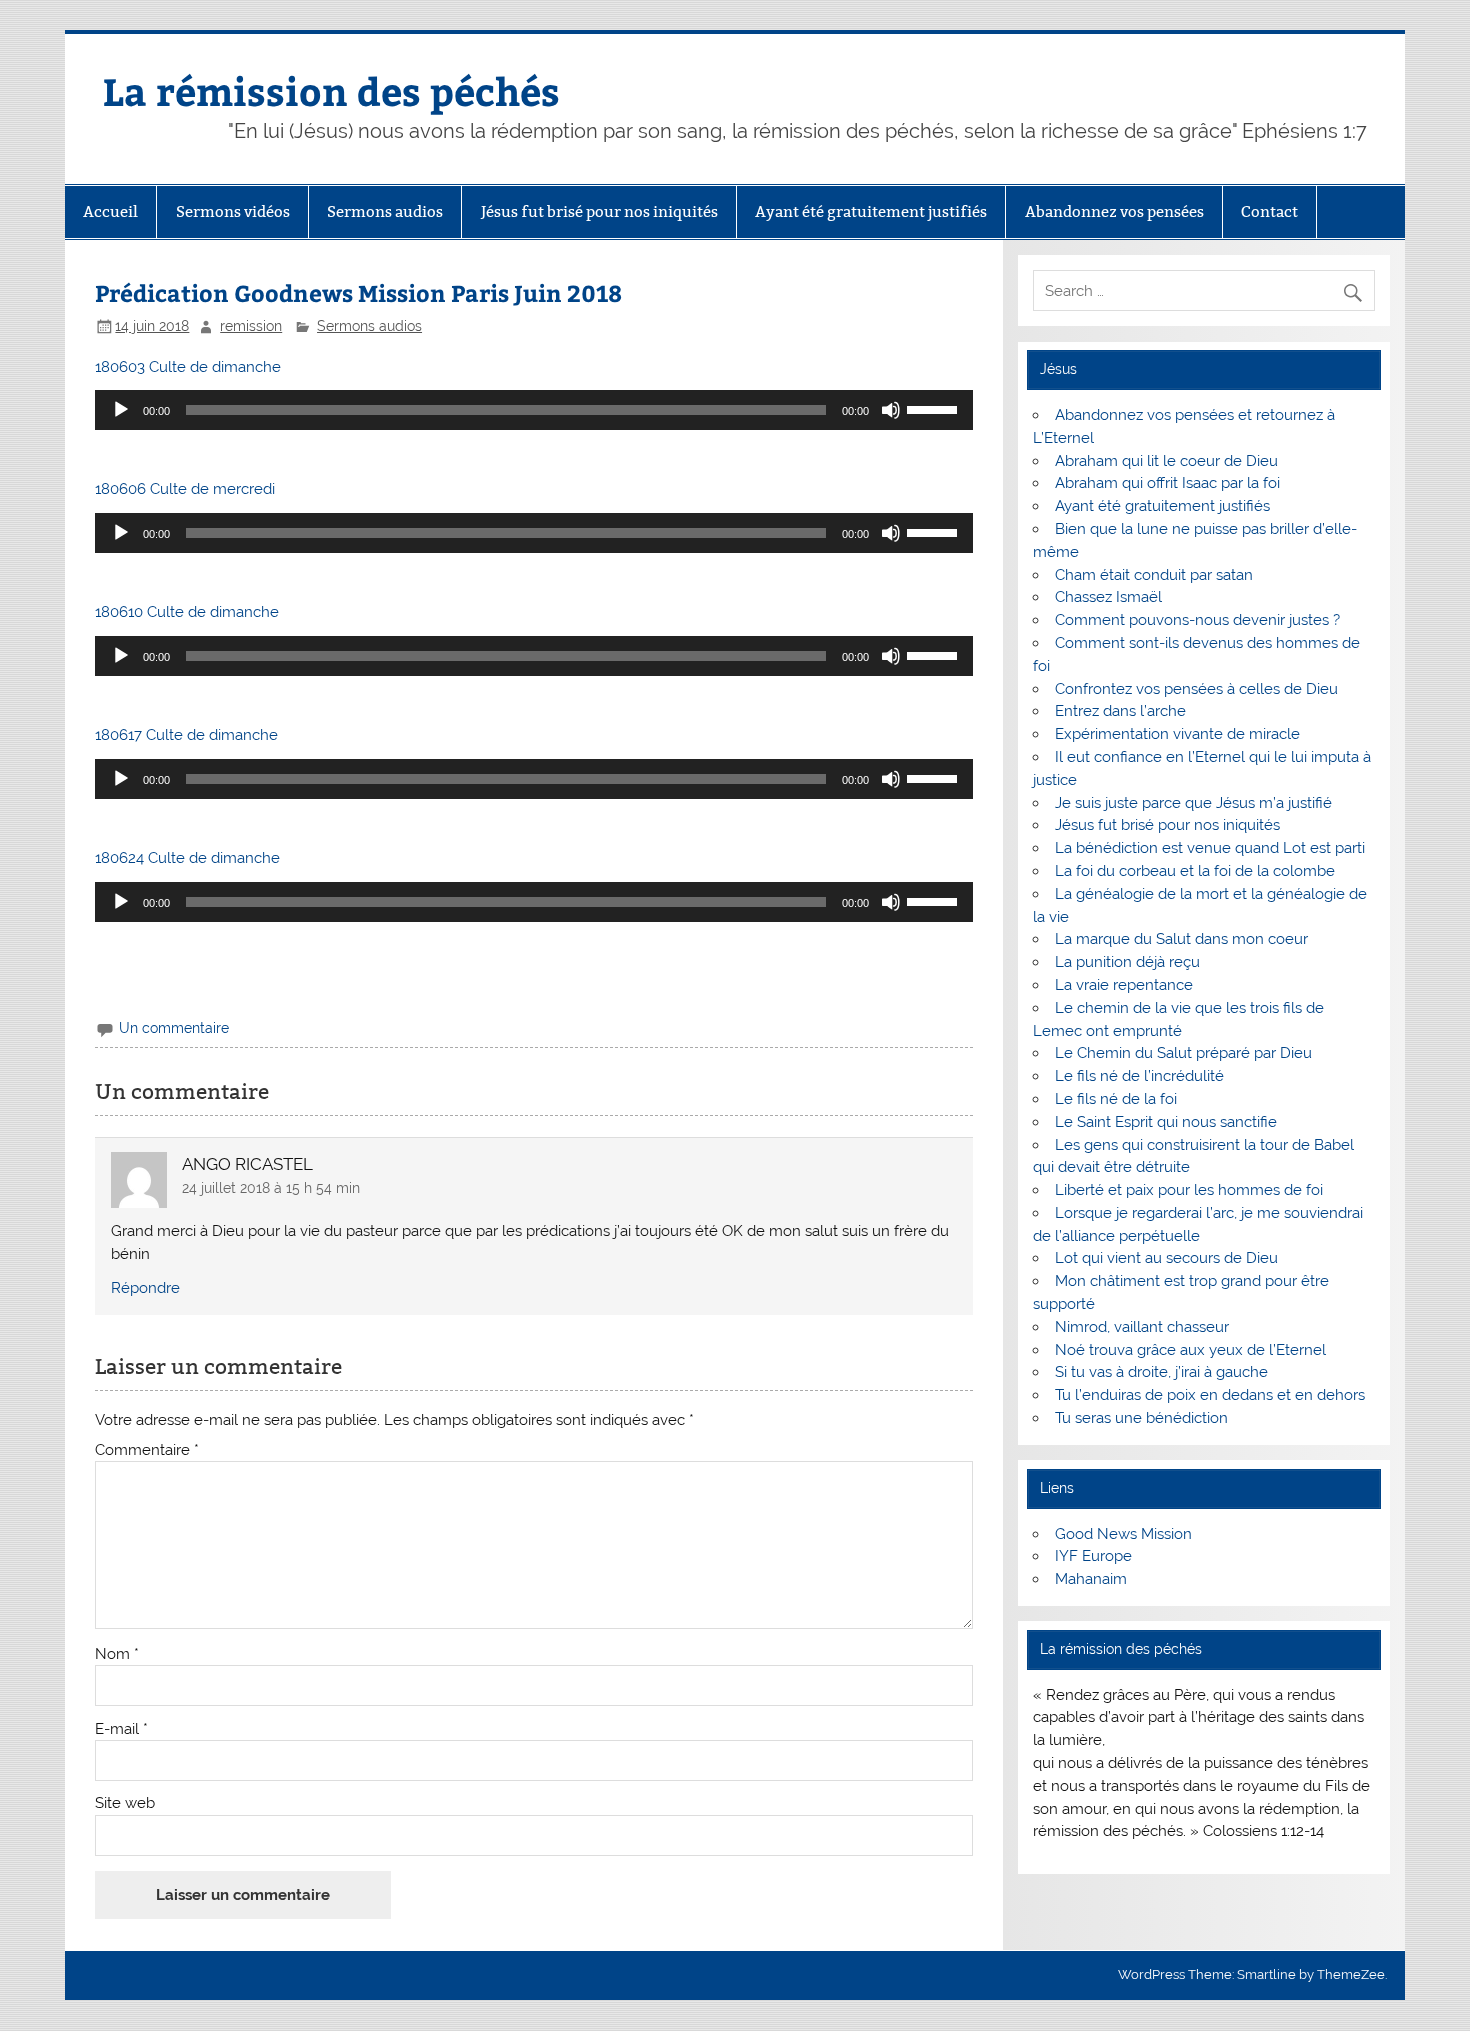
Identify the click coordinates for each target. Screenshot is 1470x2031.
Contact (1269, 211)
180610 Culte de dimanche (187, 612)
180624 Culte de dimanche (187, 858)
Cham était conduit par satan (1154, 575)
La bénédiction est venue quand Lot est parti (1210, 848)
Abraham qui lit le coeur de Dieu (1166, 461)
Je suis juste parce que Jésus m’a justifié (1193, 803)
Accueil (110, 211)
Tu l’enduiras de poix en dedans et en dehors (1210, 1395)
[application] (533, 410)
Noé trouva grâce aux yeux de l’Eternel (1190, 1350)
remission (251, 326)
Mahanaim (1091, 1579)
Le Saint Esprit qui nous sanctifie (1166, 1122)
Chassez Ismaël (1108, 597)
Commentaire (147, 1450)
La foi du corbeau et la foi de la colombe (1195, 871)
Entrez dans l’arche (1120, 711)
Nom (117, 1654)
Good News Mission (1123, 1534)
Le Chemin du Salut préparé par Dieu (1183, 1053)
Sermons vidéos (233, 211)
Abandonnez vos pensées (1114, 211)
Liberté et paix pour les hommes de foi (1189, 1190)
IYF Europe (1093, 1556)
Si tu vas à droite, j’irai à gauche (1161, 1372)
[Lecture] (121, 410)
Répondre (145, 1288)
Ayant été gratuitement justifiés (871, 211)
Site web (125, 1803)
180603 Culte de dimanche (188, 367)
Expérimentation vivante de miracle (1177, 734)
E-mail (121, 1729)
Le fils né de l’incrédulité (1139, 1076)
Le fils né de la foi (1116, 1099)
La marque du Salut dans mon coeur (1181, 939)
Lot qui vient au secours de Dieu (1166, 1258)
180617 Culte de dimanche (186, 735)
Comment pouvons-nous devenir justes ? (1197, 620)
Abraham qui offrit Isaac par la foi (1167, 483)
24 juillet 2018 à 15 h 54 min (271, 1188)
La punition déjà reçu (1127, 962)
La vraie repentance (1124, 985)
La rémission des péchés (331, 90)
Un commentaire (174, 1028)
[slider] (935, 408)
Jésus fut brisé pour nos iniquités (599, 211)
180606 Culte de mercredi (185, 489)
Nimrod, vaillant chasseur (1142, 1327)
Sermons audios (385, 211)
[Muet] (891, 410)
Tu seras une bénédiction (1141, 1418)
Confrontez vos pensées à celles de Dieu (1196, 689)
